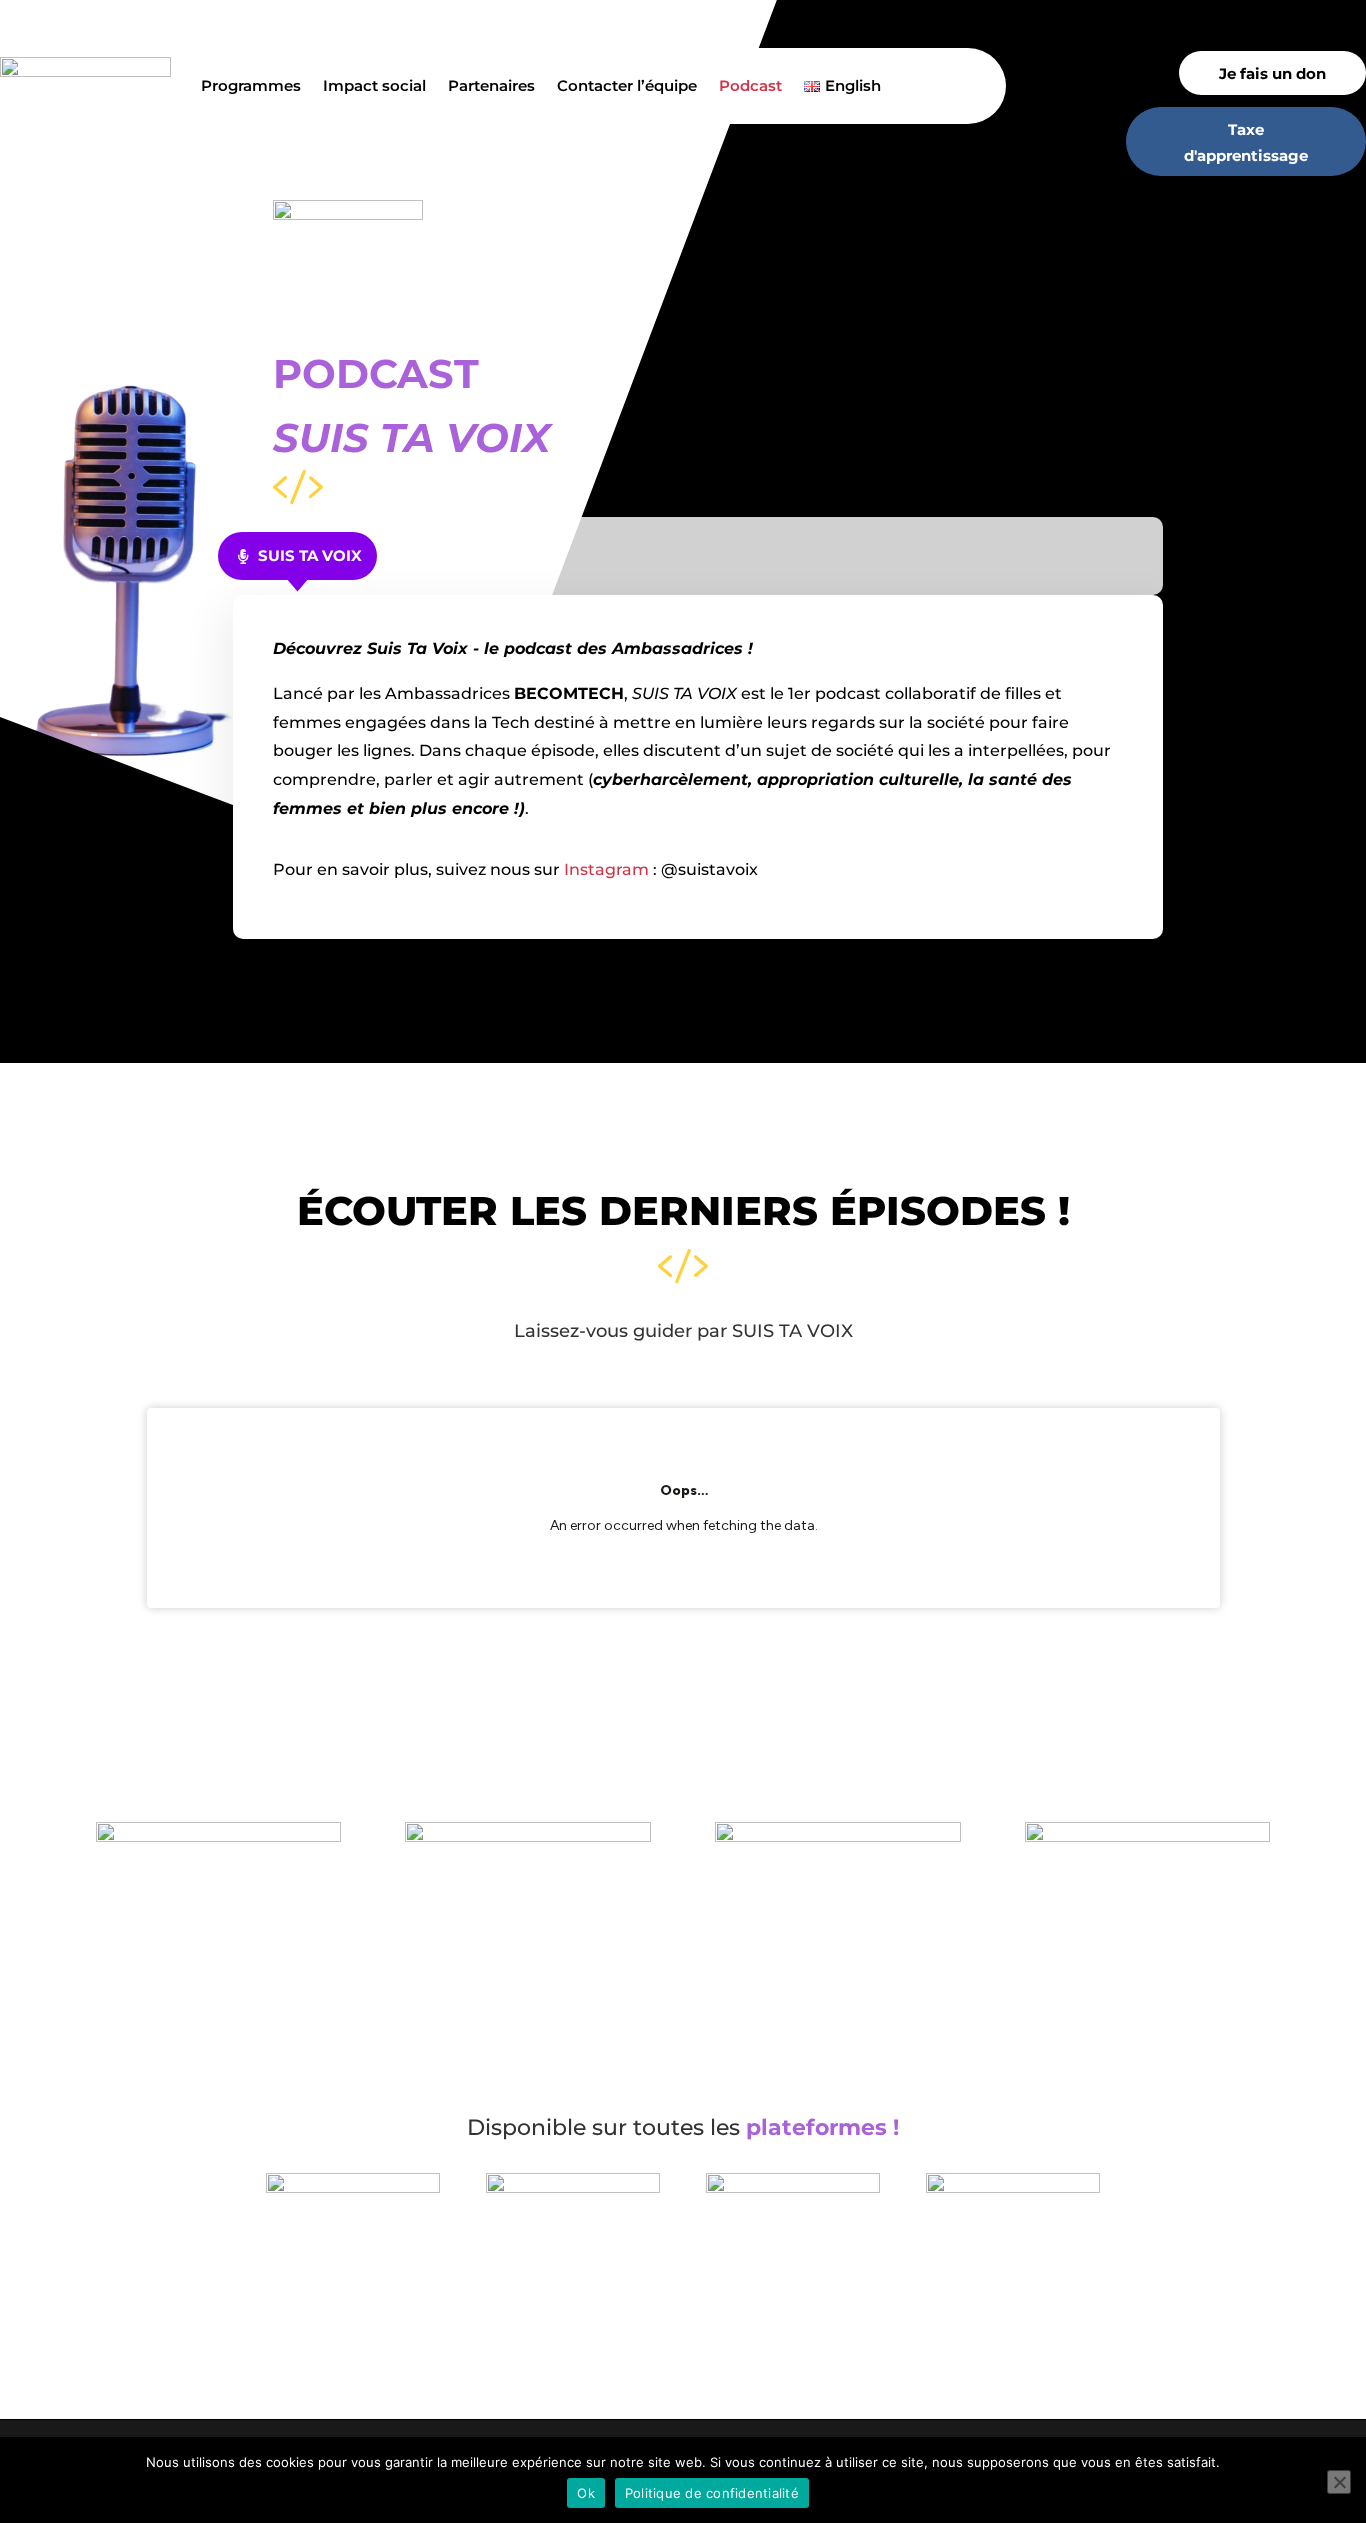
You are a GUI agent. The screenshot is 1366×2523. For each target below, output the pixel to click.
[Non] (1339, 2482)
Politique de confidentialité (712, 2493)
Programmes (251, 85)
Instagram (606, 869)
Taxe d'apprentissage (1246, 142)
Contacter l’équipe (627, 85)
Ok (586, 2493)
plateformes (816, 2127)
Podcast (750, 85)
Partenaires (491, 85)
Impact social (374, 85)
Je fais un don (1272, 73)
